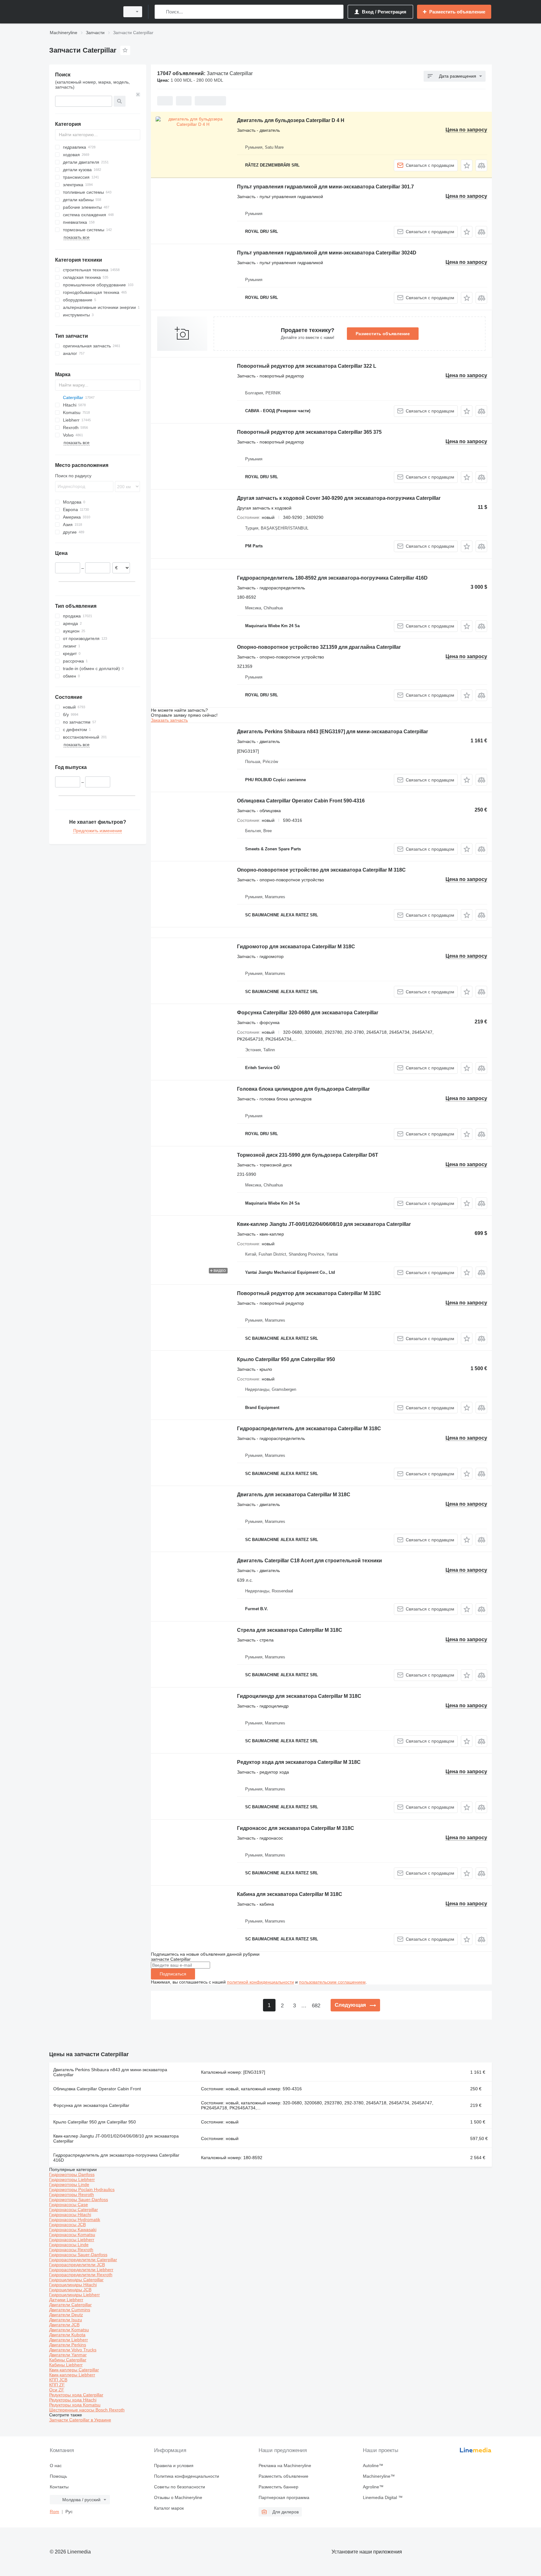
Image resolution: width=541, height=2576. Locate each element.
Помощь (58, 2476)
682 (316, 2006)
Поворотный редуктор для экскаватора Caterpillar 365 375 (309, 432)
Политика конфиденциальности (187, 2476)
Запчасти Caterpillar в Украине (80, 2420)
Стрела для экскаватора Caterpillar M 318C (290, 1630)
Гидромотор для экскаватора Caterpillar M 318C (296, 947)
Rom (54, 2512)
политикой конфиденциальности (260, 1982)
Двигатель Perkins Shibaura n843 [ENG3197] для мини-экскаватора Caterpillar (332, 732)
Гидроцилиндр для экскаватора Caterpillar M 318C (299, 1696)
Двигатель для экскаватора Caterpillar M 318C (294, 1495)
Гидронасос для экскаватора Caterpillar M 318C (296, 1828)
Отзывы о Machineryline (178, 2497)
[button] (467, 165)
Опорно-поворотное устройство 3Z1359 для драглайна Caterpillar (319, 647)
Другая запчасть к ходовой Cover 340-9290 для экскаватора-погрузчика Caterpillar (339, 498)
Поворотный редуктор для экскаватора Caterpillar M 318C (309, 1293)
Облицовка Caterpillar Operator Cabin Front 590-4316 (301, 801)
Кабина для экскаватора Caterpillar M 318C (290, 1894)
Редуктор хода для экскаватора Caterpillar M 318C (299, 1762)
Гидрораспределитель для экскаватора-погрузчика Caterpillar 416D (116, 2158)
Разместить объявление (383, 334)
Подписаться (173, 1974)
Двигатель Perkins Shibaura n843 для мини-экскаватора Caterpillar (110, 2072)
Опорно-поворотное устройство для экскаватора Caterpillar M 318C (321, 870)
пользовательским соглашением (332, 1982)
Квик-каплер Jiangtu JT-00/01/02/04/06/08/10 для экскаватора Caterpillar (324, 1224)
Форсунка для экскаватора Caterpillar (91, 2105)
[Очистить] (138, 95)
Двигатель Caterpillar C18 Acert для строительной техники (309, 1561)
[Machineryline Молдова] (83, 12)
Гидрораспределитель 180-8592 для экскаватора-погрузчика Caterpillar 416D (332, 578)
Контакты (59, 2487)
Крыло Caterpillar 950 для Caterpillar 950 (286, 1359)
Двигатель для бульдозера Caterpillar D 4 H (291, 120)
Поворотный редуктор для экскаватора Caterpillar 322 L (307, 366)
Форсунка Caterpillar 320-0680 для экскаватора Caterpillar (308, 1013)
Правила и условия (174, 2466)
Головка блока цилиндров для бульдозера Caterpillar (303, 1089)
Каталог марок (169, 2508)
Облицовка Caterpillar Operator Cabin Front (97, 2089)
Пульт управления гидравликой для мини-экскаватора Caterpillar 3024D (327, 253)
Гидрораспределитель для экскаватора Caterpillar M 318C (309, 1429)
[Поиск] (161, 12)
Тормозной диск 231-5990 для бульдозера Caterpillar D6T (308, 1155)
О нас (56, 2466)
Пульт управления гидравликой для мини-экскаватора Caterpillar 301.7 (325, 187)
